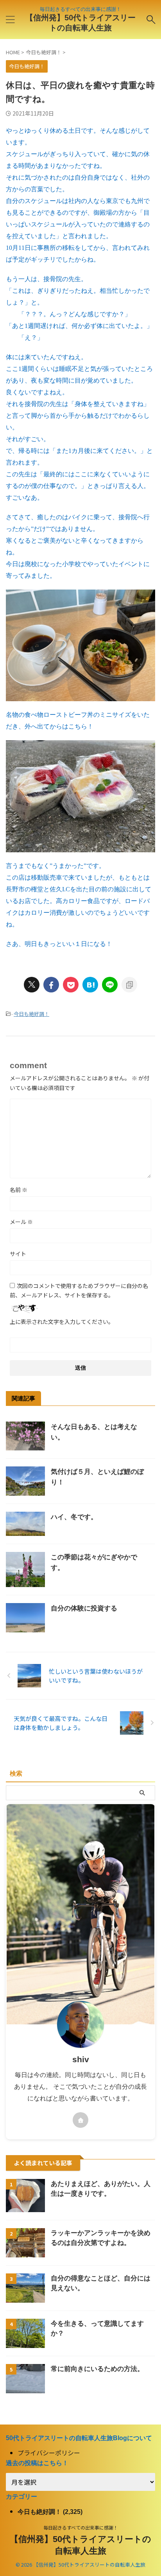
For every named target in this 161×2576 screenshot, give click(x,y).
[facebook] (51, 985)
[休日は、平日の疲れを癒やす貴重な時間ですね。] (90, 985)
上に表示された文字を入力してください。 (62, 1322)
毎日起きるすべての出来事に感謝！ (81, 2527)
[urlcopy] (129, 985)
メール (21, 1222)
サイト (18, 1254)
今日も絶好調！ (31, 1014)
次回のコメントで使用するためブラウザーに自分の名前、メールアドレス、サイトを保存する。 (79, 1290)
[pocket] (71, 985)
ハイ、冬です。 (74, 1517)
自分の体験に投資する (84, 1608)
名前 (19, 1190)
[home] (80, 2120)
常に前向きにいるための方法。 (97, 2369)
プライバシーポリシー (49, 2453)
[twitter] (32, 985)
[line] (110, 985)
